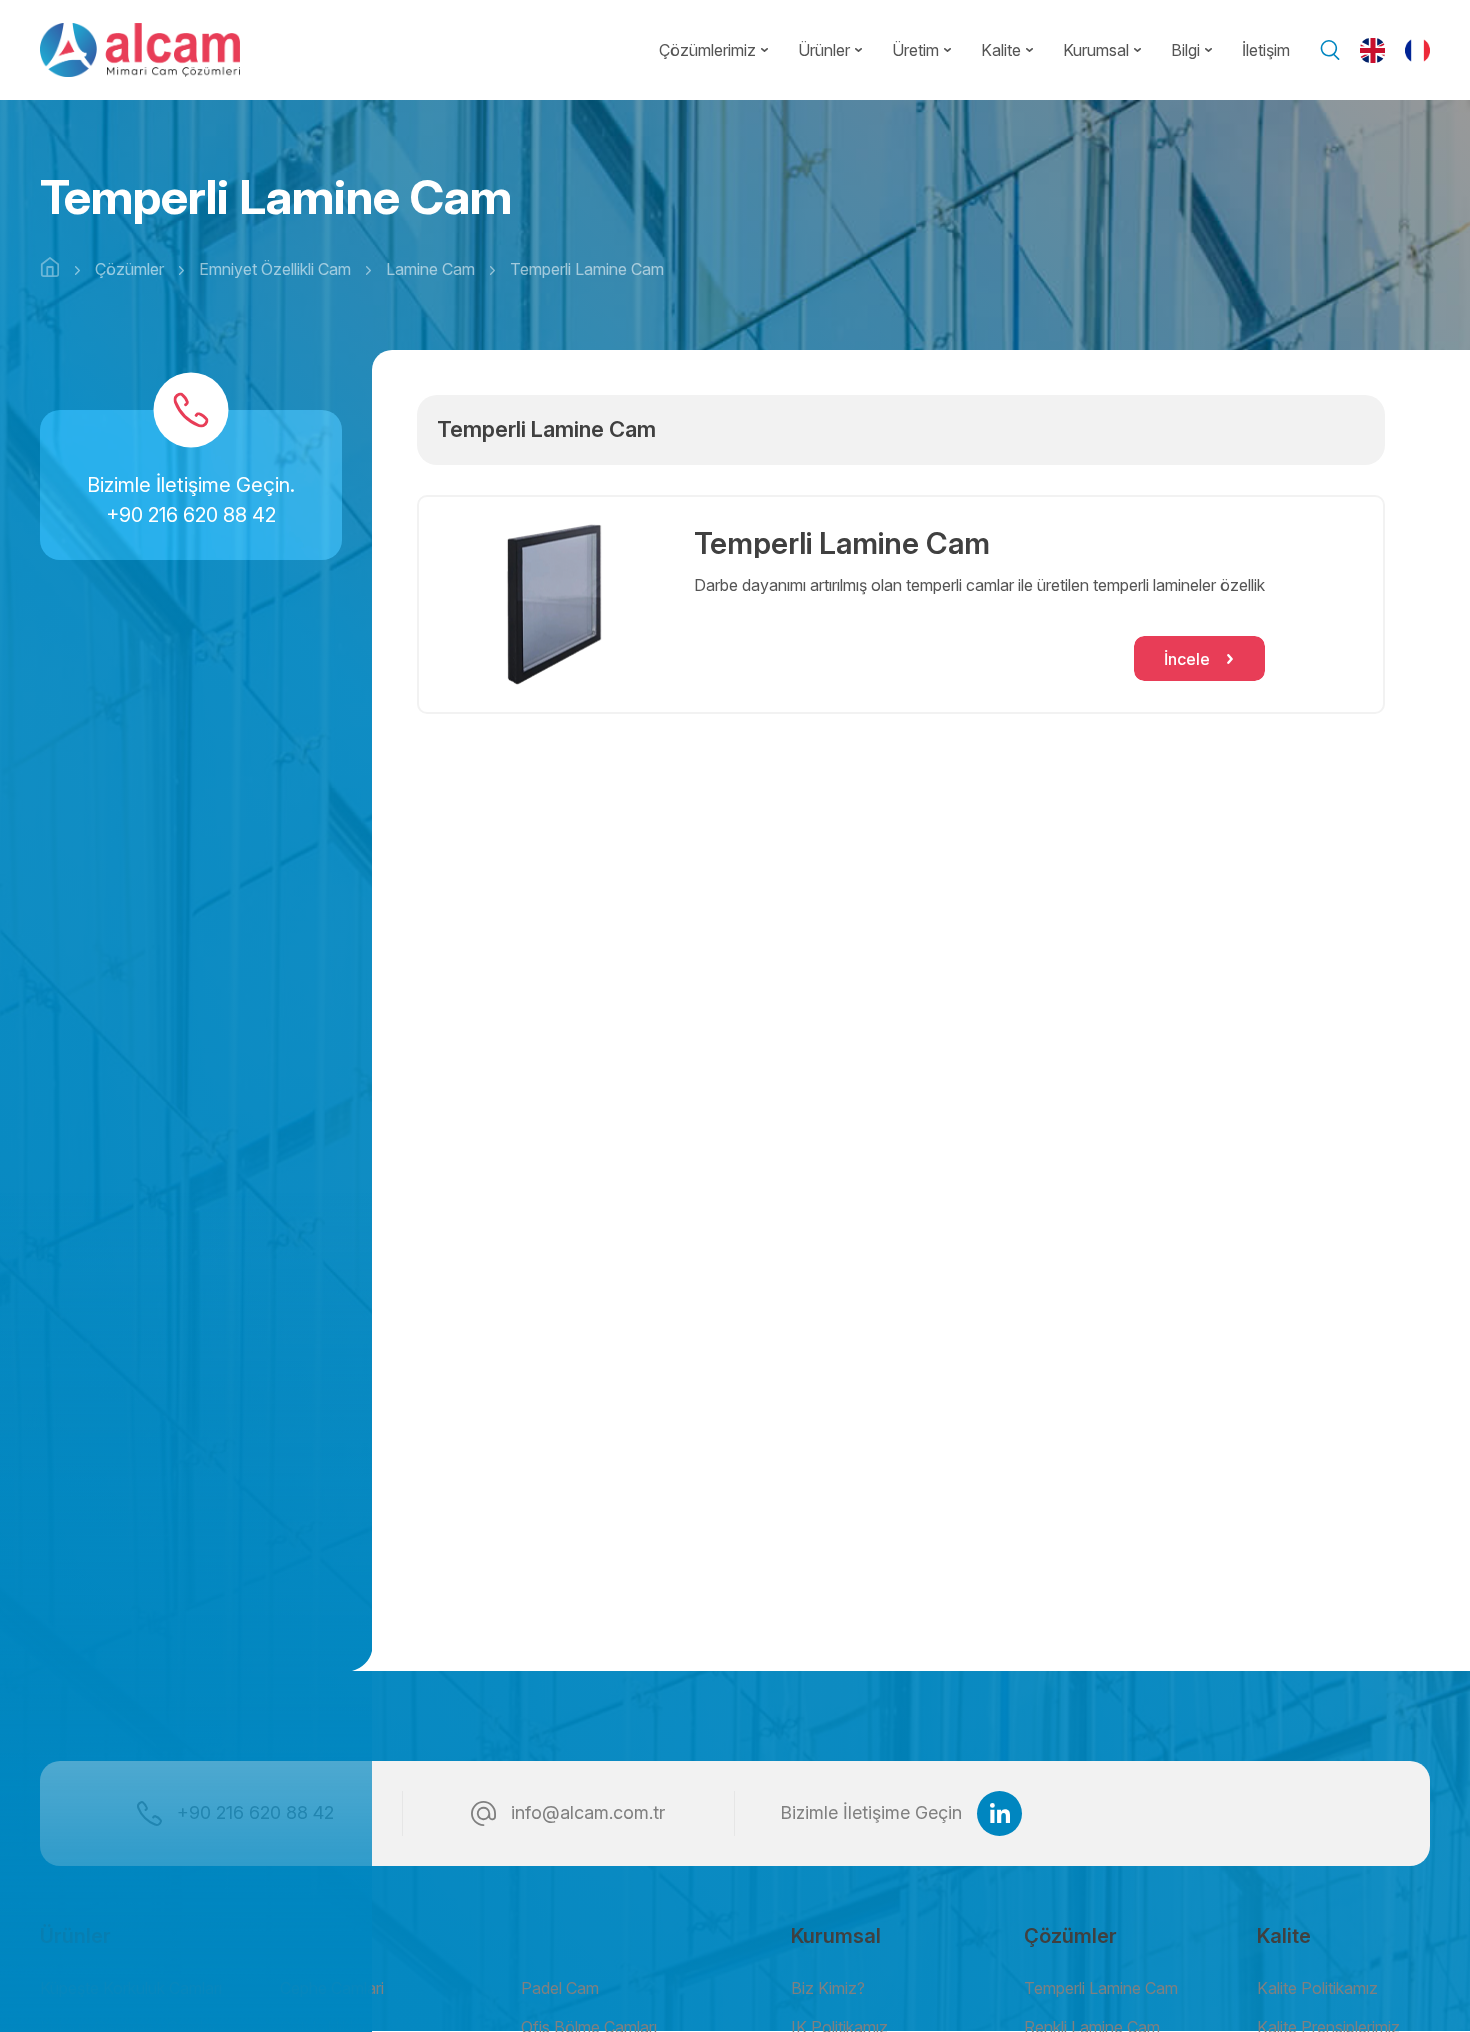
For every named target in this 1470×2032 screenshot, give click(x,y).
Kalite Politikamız (1317, 1988)
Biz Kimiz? (828, 1988)
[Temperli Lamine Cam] (551, 604)
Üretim (915, 50)
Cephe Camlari (332, 1988)
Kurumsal (1096, 50)
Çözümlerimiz (707, 50)
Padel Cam (560, 1988)
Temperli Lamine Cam (1101, 1988)
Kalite (1001, 50)
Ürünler (824, 50)
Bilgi (1185, 50)
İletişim (1266, 50)
